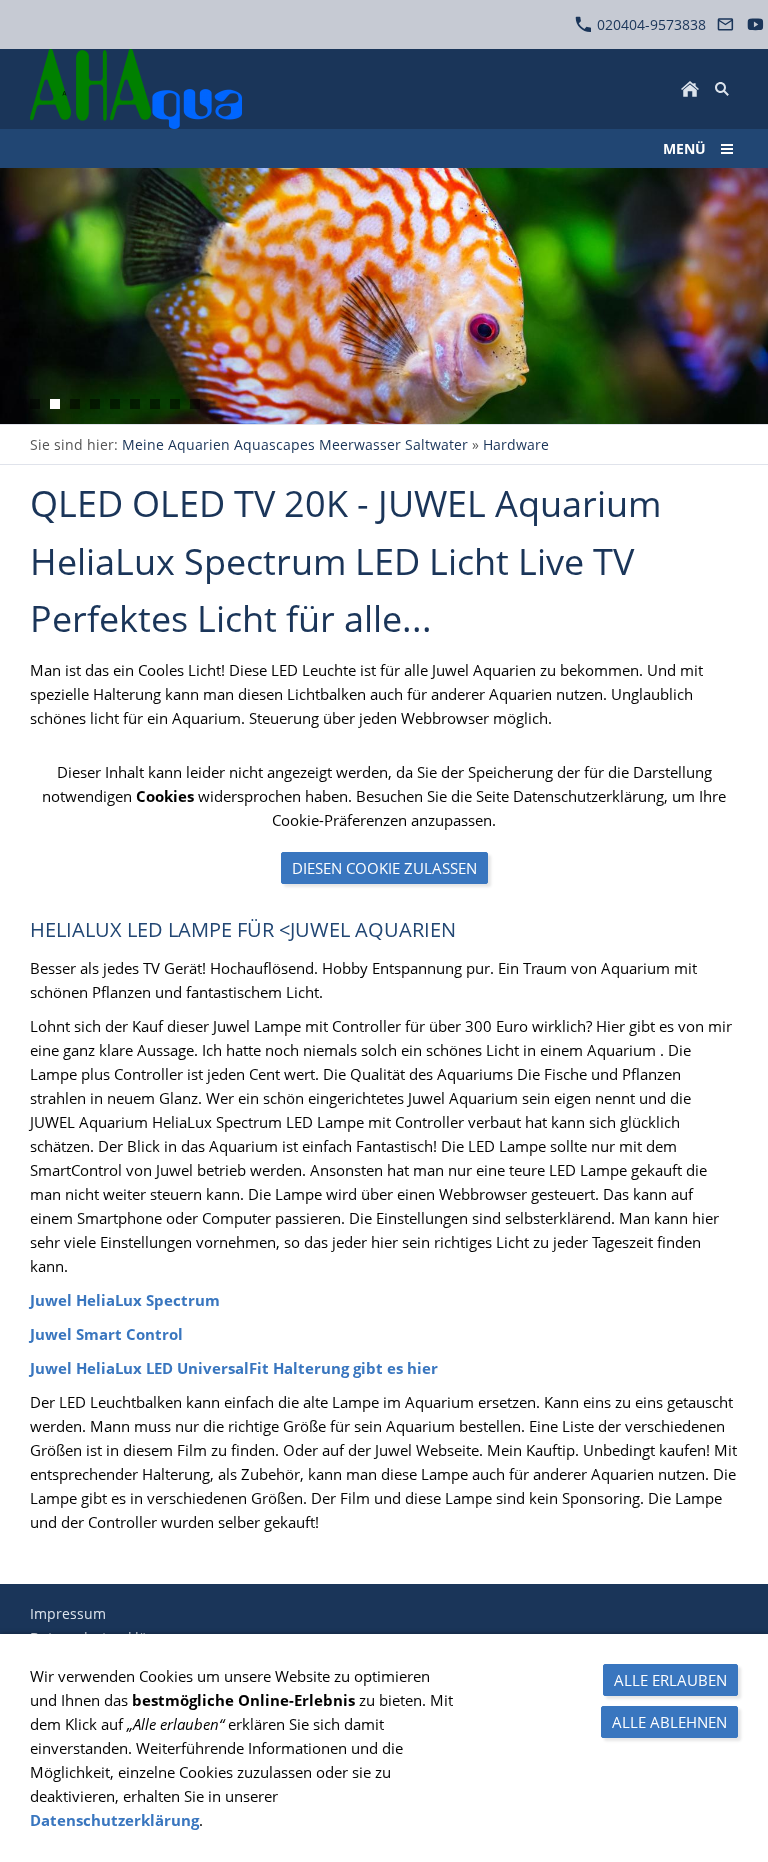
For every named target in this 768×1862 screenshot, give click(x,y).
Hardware (516, 444)
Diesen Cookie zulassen (384, 868)
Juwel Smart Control (106, 1334)
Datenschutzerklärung (114, 1820)
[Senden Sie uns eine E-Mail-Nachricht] (726, 24)
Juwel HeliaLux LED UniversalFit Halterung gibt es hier (234, 1368)
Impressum (68, 1613)
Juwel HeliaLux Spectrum (125, 1300)
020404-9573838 (649, 24)
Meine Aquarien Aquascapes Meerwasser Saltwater (295, 444)
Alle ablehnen (669, 1722)
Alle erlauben (670, 1680)
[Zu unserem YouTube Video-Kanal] (755, 24)
